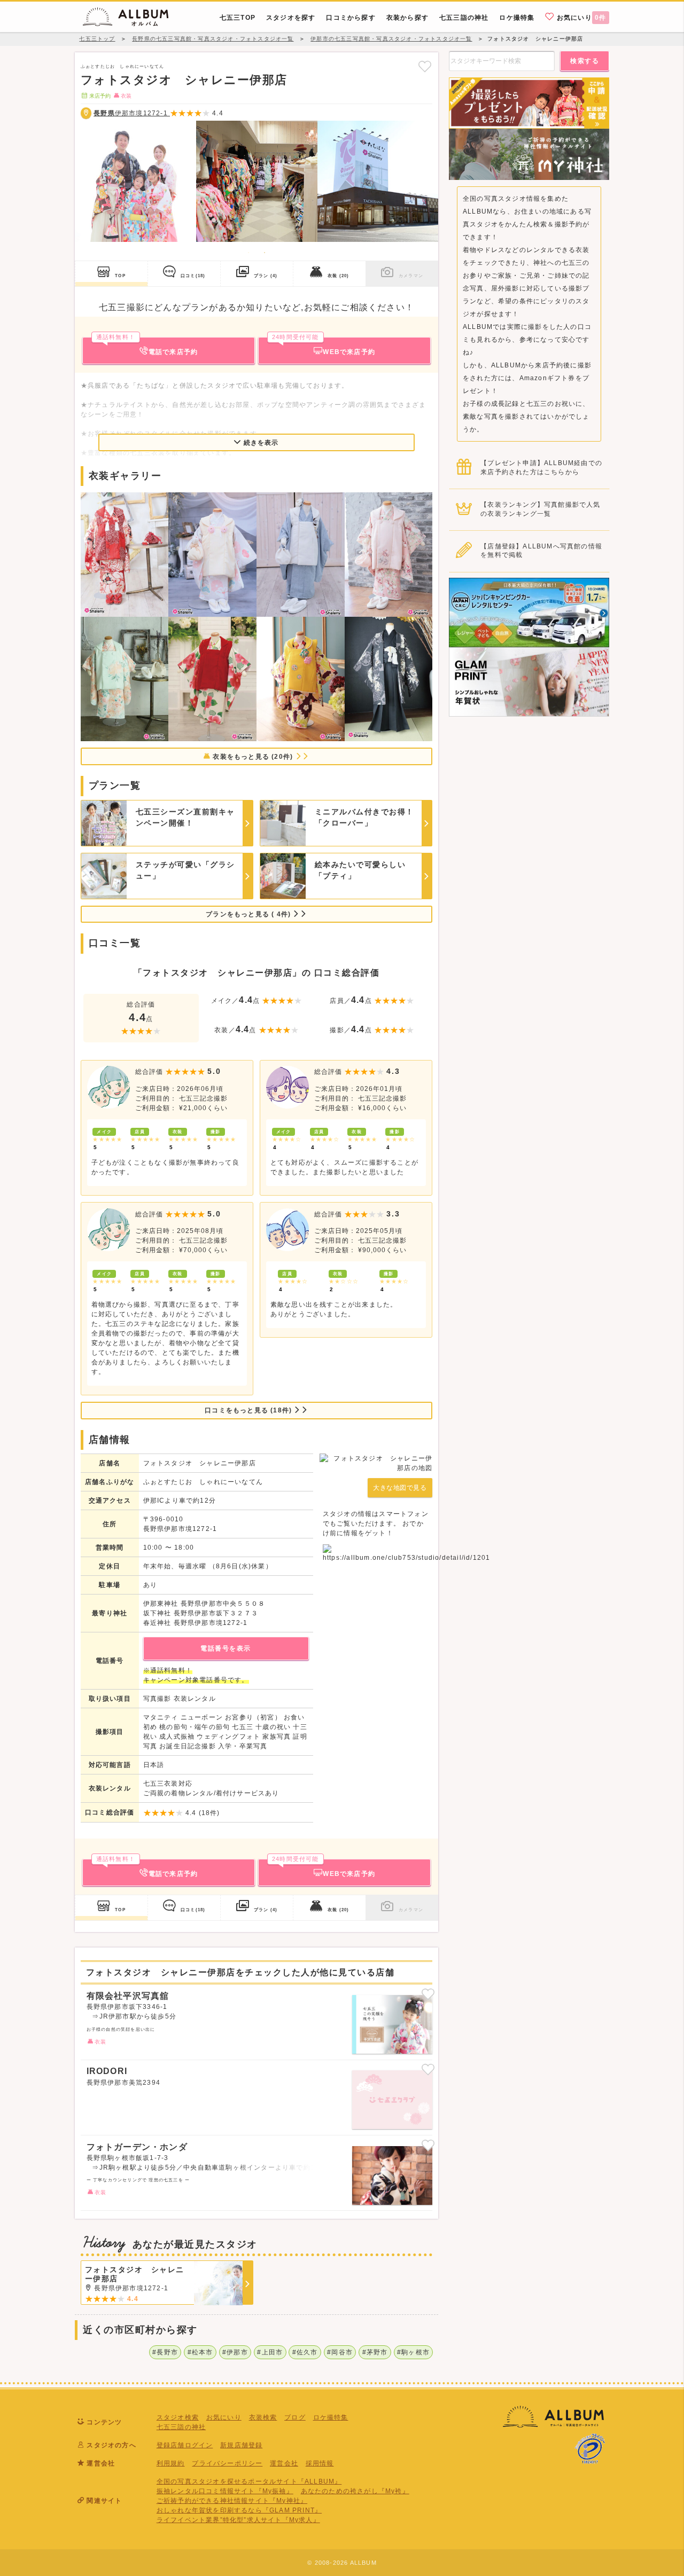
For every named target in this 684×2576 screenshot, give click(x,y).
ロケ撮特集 (331, 2417)
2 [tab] (265, 253)
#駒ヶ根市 (413, 2352)
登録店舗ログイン (185, 2445)
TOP (120, 276)
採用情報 (320, 2463)
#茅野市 (375, 2352)
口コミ (193, 276)
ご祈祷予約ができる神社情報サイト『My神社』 (232, 2501)
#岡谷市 (340, 2352)
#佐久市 (305, 2352)
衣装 (338, 276)
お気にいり (581, 18)
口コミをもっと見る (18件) (249, 1410)
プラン (266, 276)
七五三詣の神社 (181, 2427)
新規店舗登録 (241, 2445)
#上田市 (270, 2352)
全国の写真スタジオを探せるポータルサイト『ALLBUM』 (249, 2481)
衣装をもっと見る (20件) (253, 757)
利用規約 (171, 2463)
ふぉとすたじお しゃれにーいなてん (122, 66)
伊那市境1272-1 (132, 113)
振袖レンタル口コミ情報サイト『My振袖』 (225, 2491)
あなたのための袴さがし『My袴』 (355, 2491)
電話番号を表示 (226, 1648)
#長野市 (165, 2352)
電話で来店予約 (147, 346)
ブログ (295, 2417)
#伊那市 (235, 2352)
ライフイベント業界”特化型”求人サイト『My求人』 (238, 2520)
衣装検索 (263, 2417)
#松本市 (200, 2352)
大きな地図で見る (400, 1488)
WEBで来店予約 (324, 346)
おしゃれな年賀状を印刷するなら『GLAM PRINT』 (239, 2510)
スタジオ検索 (178, 2417)
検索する (585, 61)
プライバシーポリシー (227, 2463)
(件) (209, 1813)
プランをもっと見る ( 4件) (249, 914)
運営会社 (284, 2463)
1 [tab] (248, 253)
